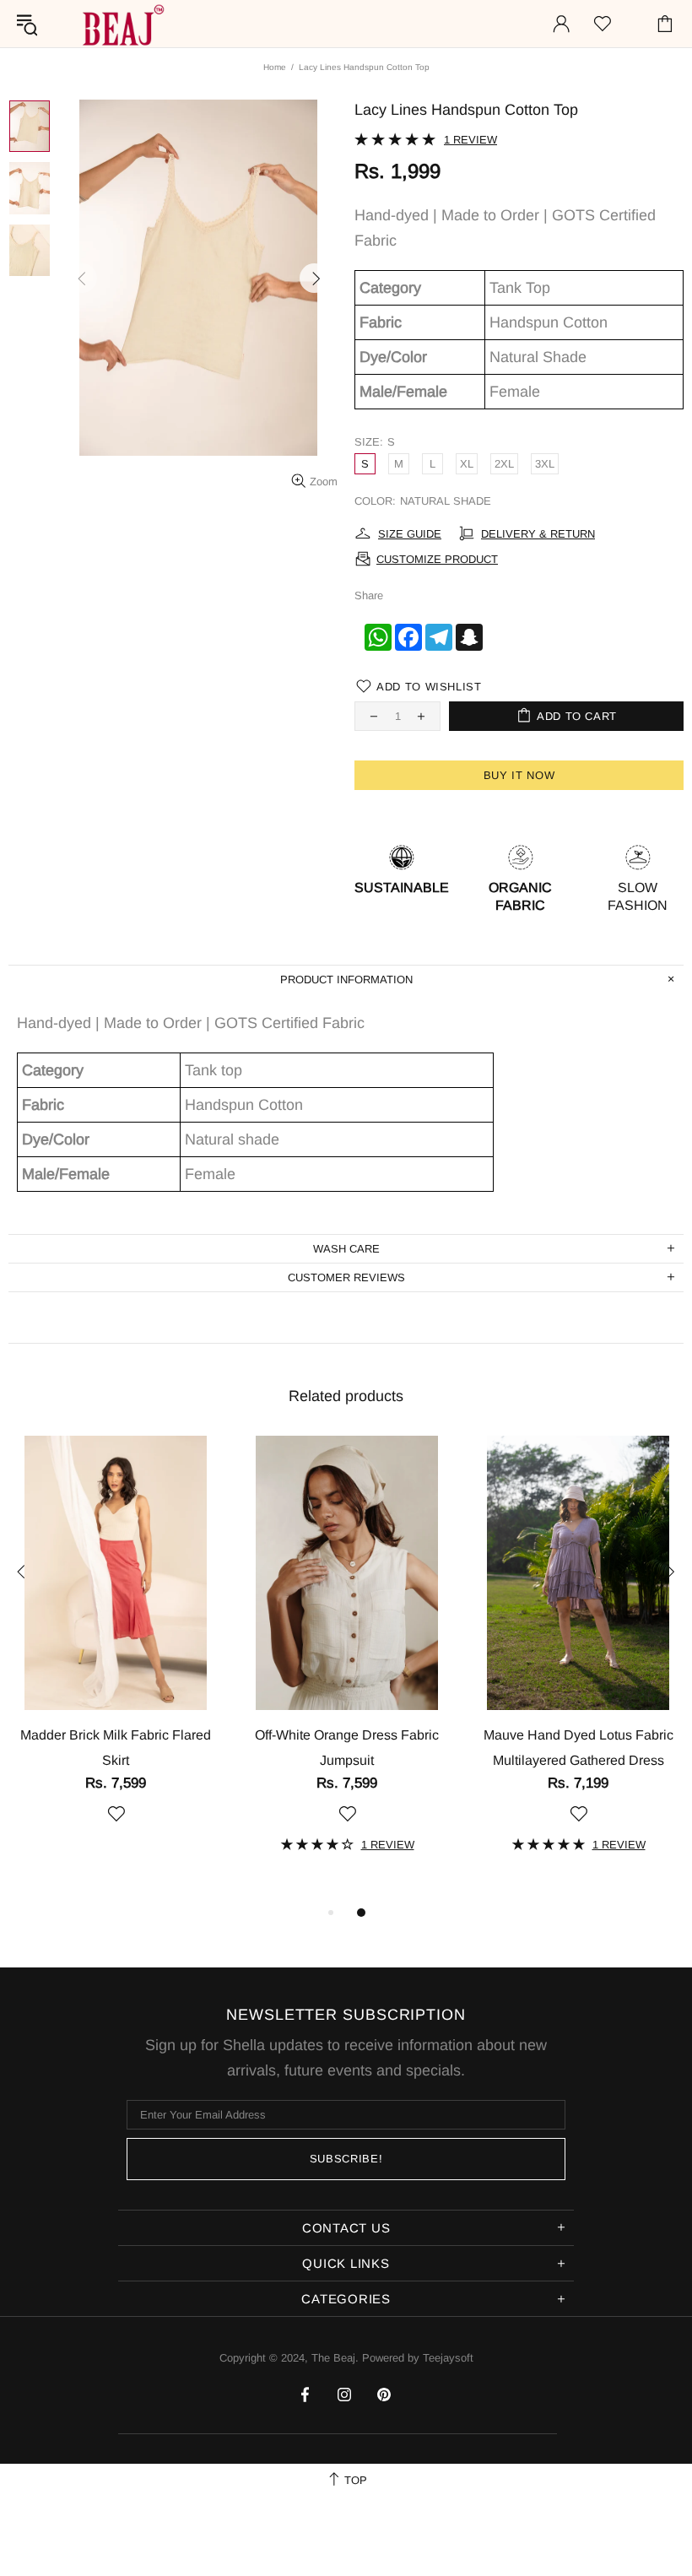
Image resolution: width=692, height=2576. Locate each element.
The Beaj (122, 24)
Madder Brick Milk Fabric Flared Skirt (116, 1748)
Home (275, 67)
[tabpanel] (116, 1649)
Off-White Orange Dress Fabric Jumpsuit (347, 1748)
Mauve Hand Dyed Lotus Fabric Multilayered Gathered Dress (578, 1748)
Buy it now (519, 775)
